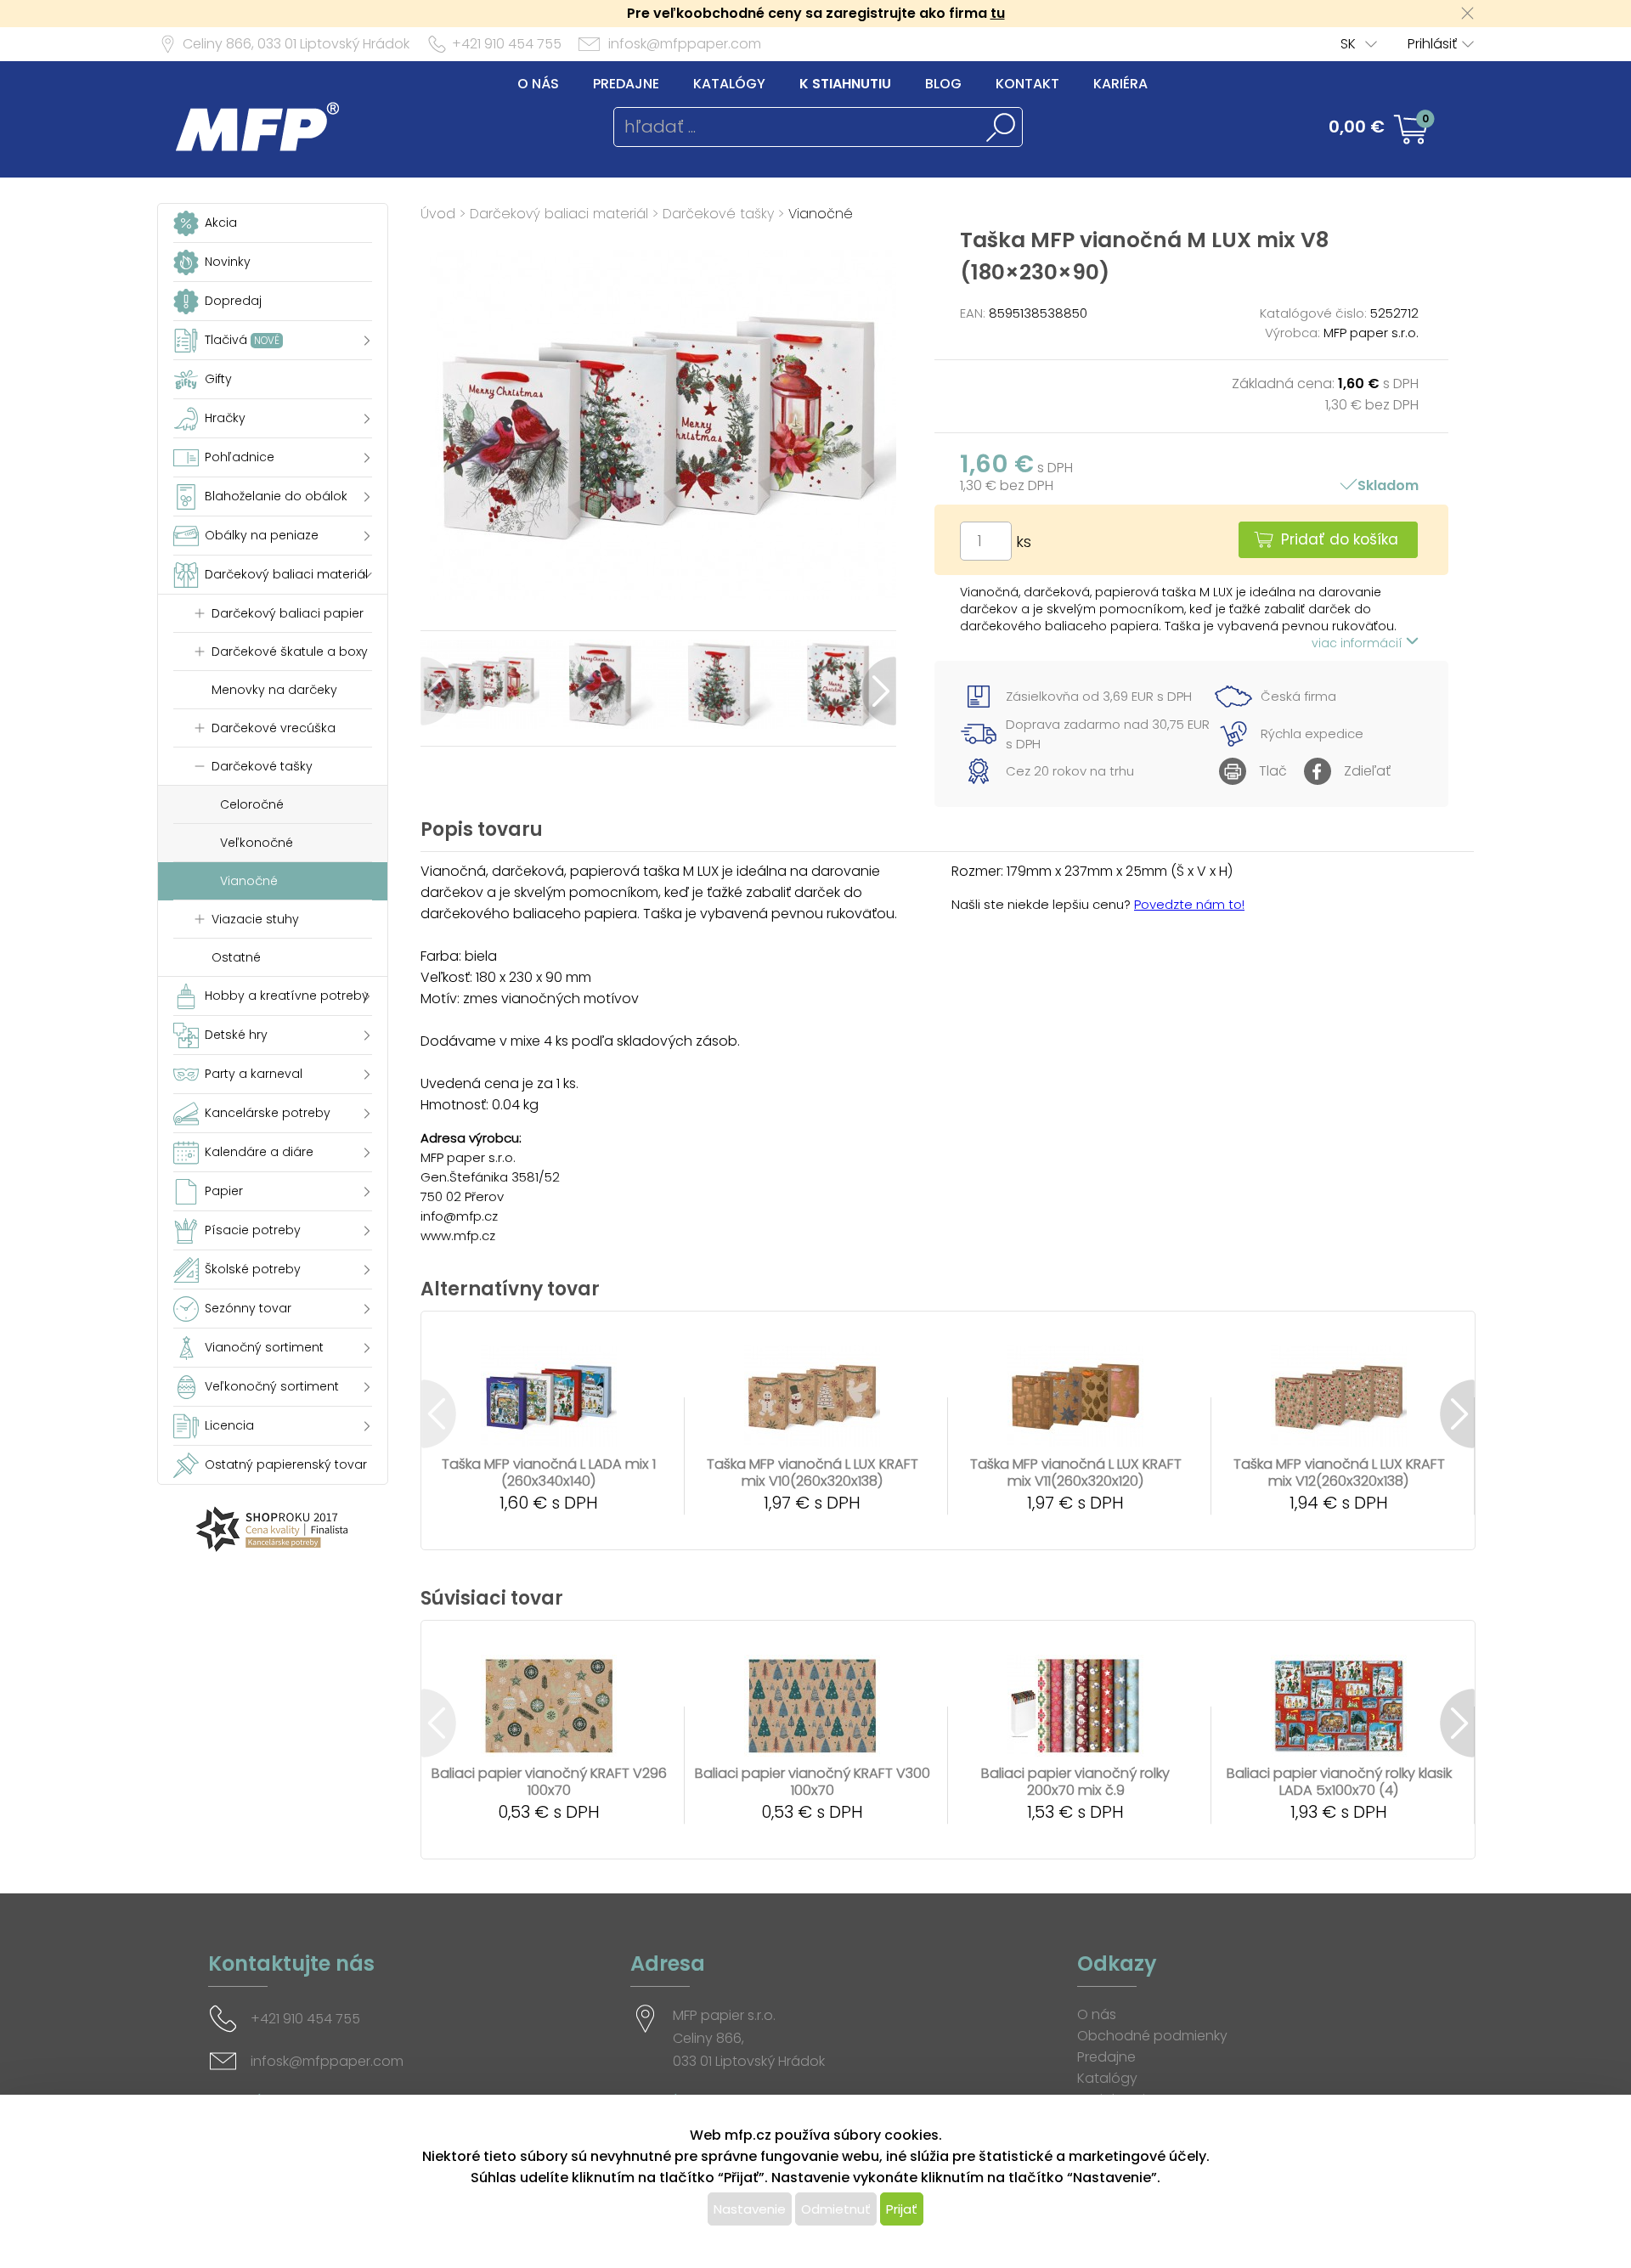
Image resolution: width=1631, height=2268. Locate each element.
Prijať (902, 2209)
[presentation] (438, 691)
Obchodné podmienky (1152, 2036)
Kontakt (1027, 84)
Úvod (438, 214)
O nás (538, 84)
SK (1348, 44)
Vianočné (821, 214)
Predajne (626, 84)
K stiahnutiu (845, 84)
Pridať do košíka (1340, 539)
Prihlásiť (1432, 44)
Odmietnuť (836, 2209)
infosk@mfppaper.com (685, 44)
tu (998, 13)
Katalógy (729, 84)
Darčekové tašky (718, 214)
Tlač (1273, 771)
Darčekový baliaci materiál (559, 214)
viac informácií (1359, 643)
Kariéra (1120, 84)
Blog (943, 84)
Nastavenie (750, 2209)
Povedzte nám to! (1189, 904)
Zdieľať (1367, 771)
